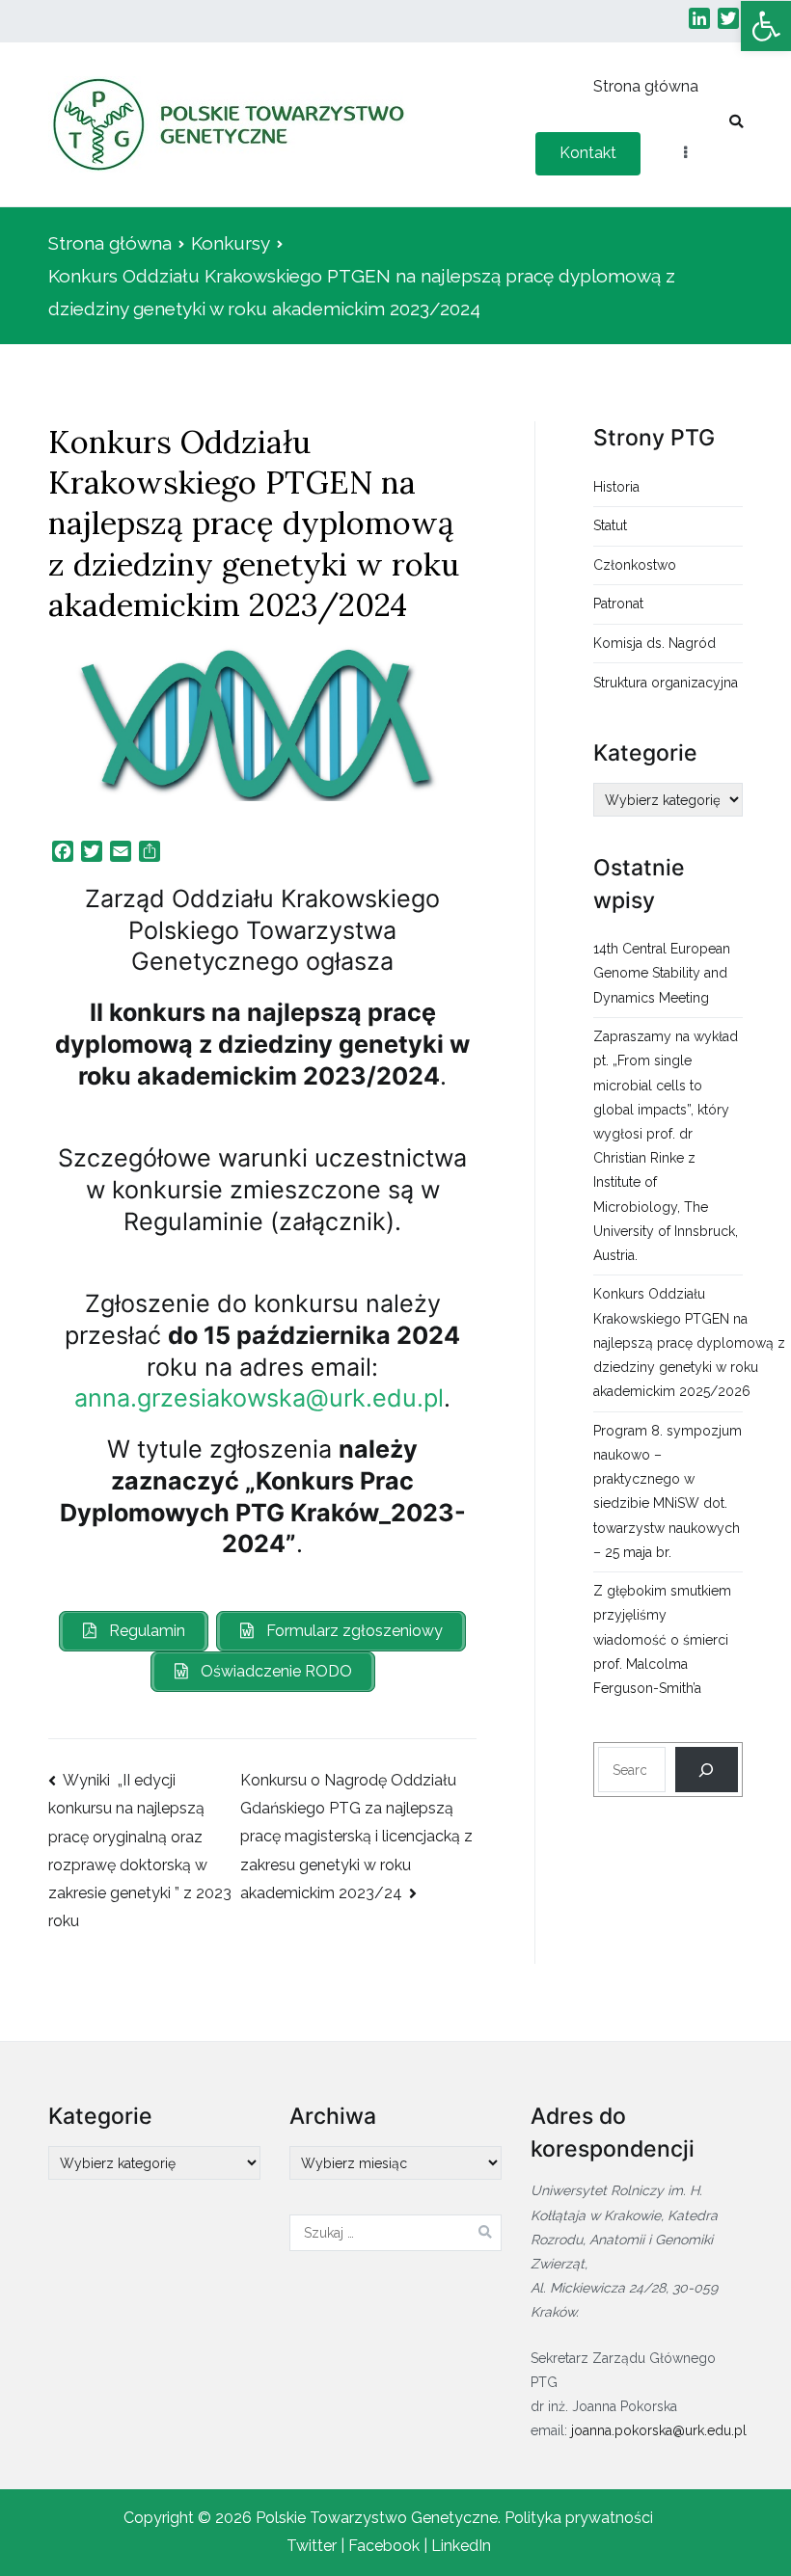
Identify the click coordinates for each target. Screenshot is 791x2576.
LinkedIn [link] (461, 2546)
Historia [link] (616, 487)
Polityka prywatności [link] (579, 2518)
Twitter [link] (312, 2546)
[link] (766, 26)
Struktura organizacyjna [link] (666, 683)
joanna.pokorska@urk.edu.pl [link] (659, 2430)
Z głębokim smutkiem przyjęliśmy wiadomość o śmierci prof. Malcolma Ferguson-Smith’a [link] (662, 1639)
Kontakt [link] (588, 153)
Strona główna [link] (646, 86)
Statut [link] (610, 525)
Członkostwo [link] (635, 565)
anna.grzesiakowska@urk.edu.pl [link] (259, 1398)
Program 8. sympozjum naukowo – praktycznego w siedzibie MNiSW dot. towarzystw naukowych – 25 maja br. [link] (668, 1491)
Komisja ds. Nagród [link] (655, 643)
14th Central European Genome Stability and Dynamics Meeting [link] (662, 973)
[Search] (707, 1770)
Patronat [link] (618, 604)
